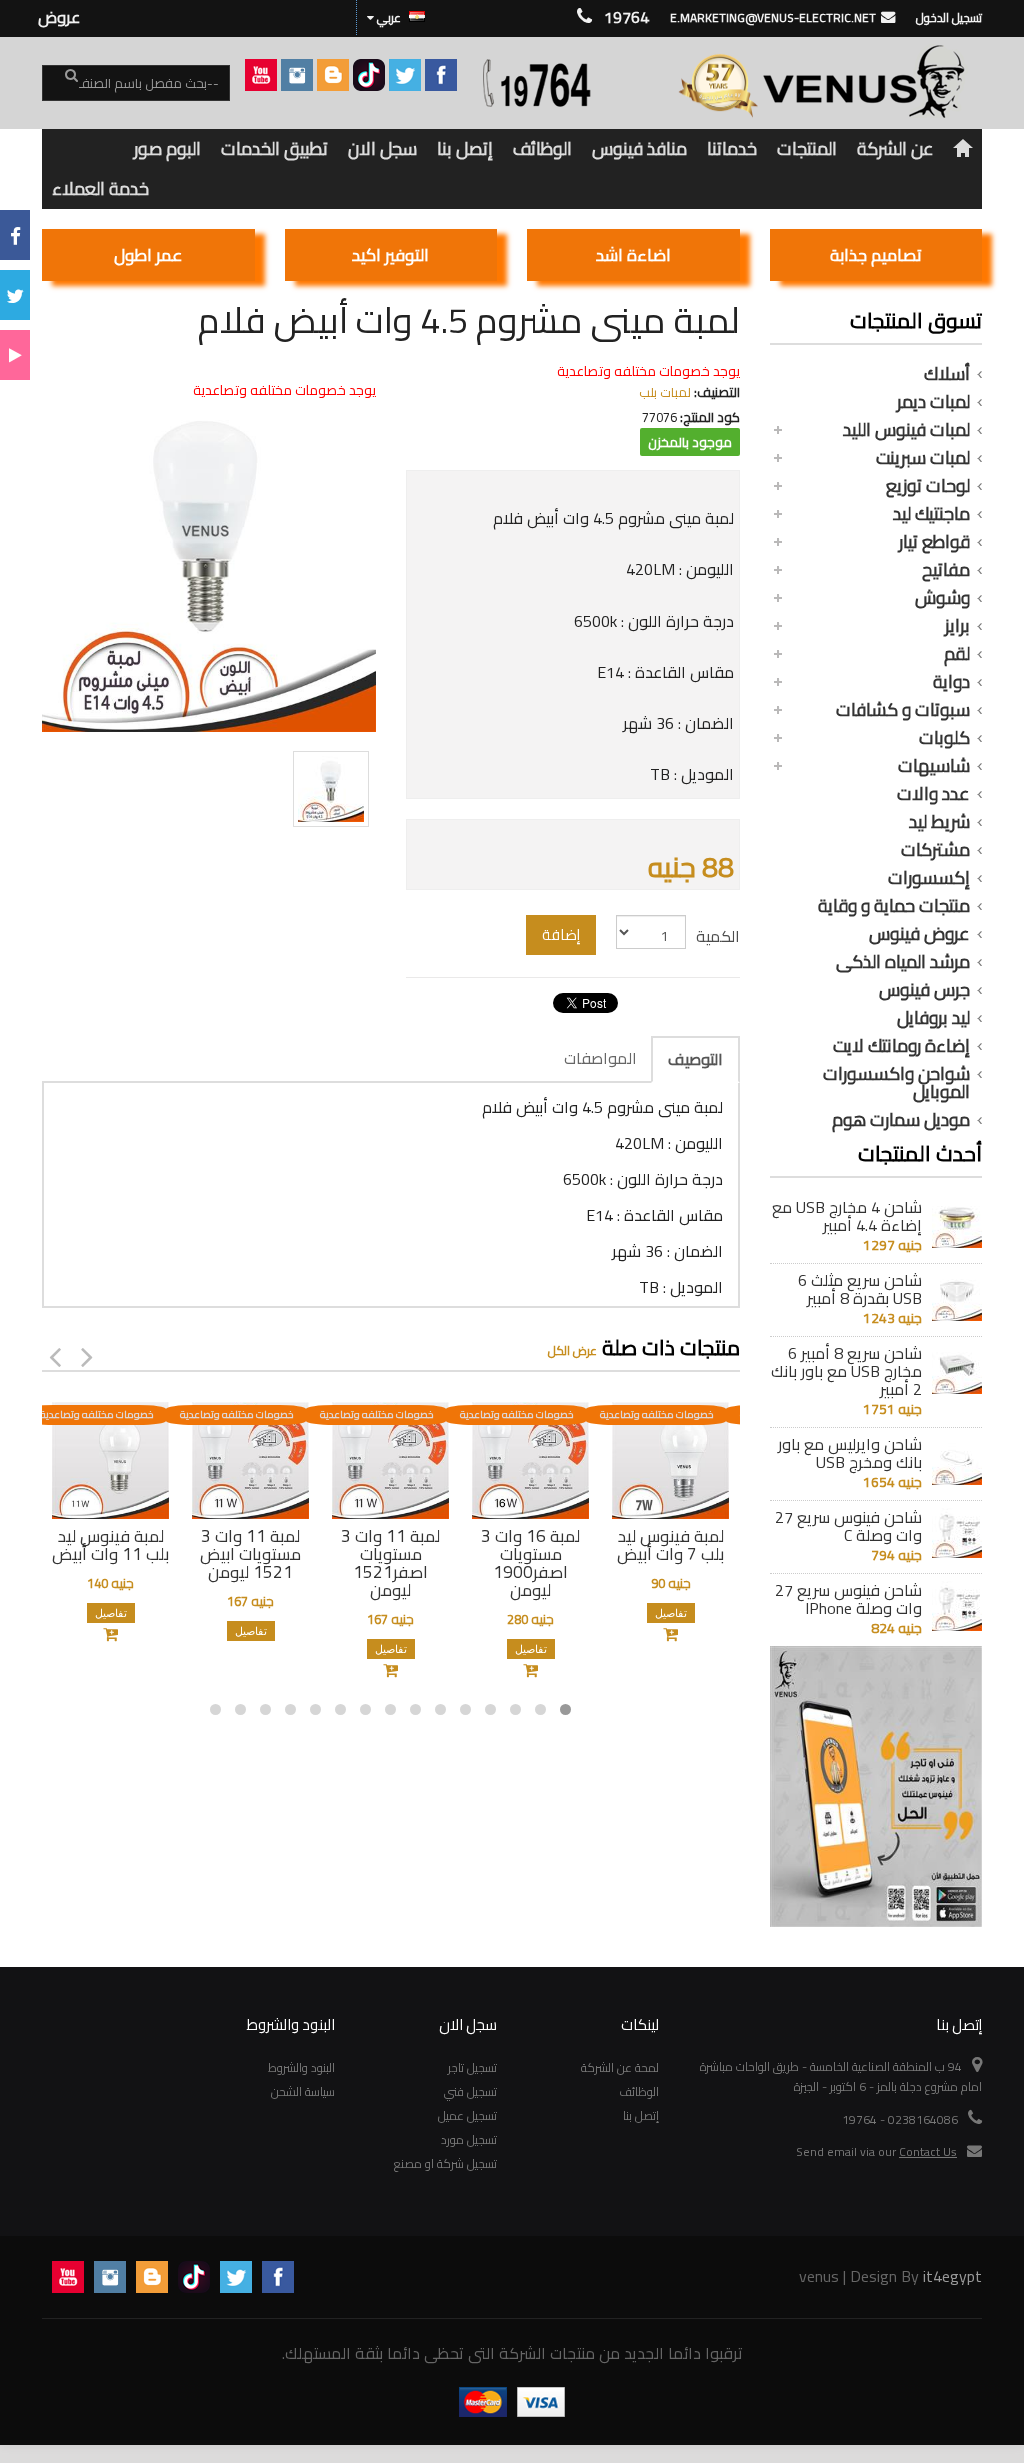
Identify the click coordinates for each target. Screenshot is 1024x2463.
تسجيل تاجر (472, 2067)
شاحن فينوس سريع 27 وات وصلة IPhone (848, 1599)
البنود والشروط (301, 2067)
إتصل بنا (465, 148)
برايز (957, 626)
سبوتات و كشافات (903, 710)
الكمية (718, 936)
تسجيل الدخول (949, 17)
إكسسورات (929, 878)
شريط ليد (939, 822)
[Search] (60, 84)
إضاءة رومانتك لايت (901, 1046)
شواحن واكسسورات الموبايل (896, 1083)
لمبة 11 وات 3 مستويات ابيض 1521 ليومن (250, 1554)
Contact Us (928, 2151)
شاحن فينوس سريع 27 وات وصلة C (848, 1526)
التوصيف (695, 1059)
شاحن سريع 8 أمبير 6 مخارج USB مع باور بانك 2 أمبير (846, 1371)
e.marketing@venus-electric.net (773, 17)
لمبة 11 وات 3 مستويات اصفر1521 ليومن (390, 1563)
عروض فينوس (919, 934)
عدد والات (933, 794)
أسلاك (947, 374)
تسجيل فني (470, 2091)
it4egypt (952, 2276)
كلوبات (944, 738)
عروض (59, 17)
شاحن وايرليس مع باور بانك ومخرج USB (850, 1453)
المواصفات (600, 1058)
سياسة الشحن (303, 2091)
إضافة (561, 934)
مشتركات (935, 850)
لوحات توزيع (928, 486)
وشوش (942, 598)
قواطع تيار (934, 542)
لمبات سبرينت (923, 458)
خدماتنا (732, 148)
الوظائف (542, 148)
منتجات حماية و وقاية (894, 906)
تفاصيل (111, 1613)
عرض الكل (572, 1350)
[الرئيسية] (963, 149)
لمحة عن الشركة (620, 2067)
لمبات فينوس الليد (906, 430)
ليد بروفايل (933, 1018)
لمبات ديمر (933, 402)
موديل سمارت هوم (901, 1120)
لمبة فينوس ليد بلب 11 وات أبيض (110, 1545)
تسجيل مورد (469, 2139)
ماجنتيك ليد (931, 514)
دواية (951, 682)
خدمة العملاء (100, 188)
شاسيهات (934, 766)
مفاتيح (946, 570)
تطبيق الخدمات (274, 148)
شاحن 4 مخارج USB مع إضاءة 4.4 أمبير (847, 1216)
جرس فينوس (924, 990)
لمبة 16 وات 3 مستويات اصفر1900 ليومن (530, 1563)
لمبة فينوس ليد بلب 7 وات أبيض (670, 1545)
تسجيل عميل (467, 2115)
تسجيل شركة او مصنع (445, 2163)
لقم (957, 654)
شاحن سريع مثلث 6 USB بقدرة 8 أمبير (860, 1289)
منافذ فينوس (639, 148)
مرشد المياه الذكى (903, 962)
